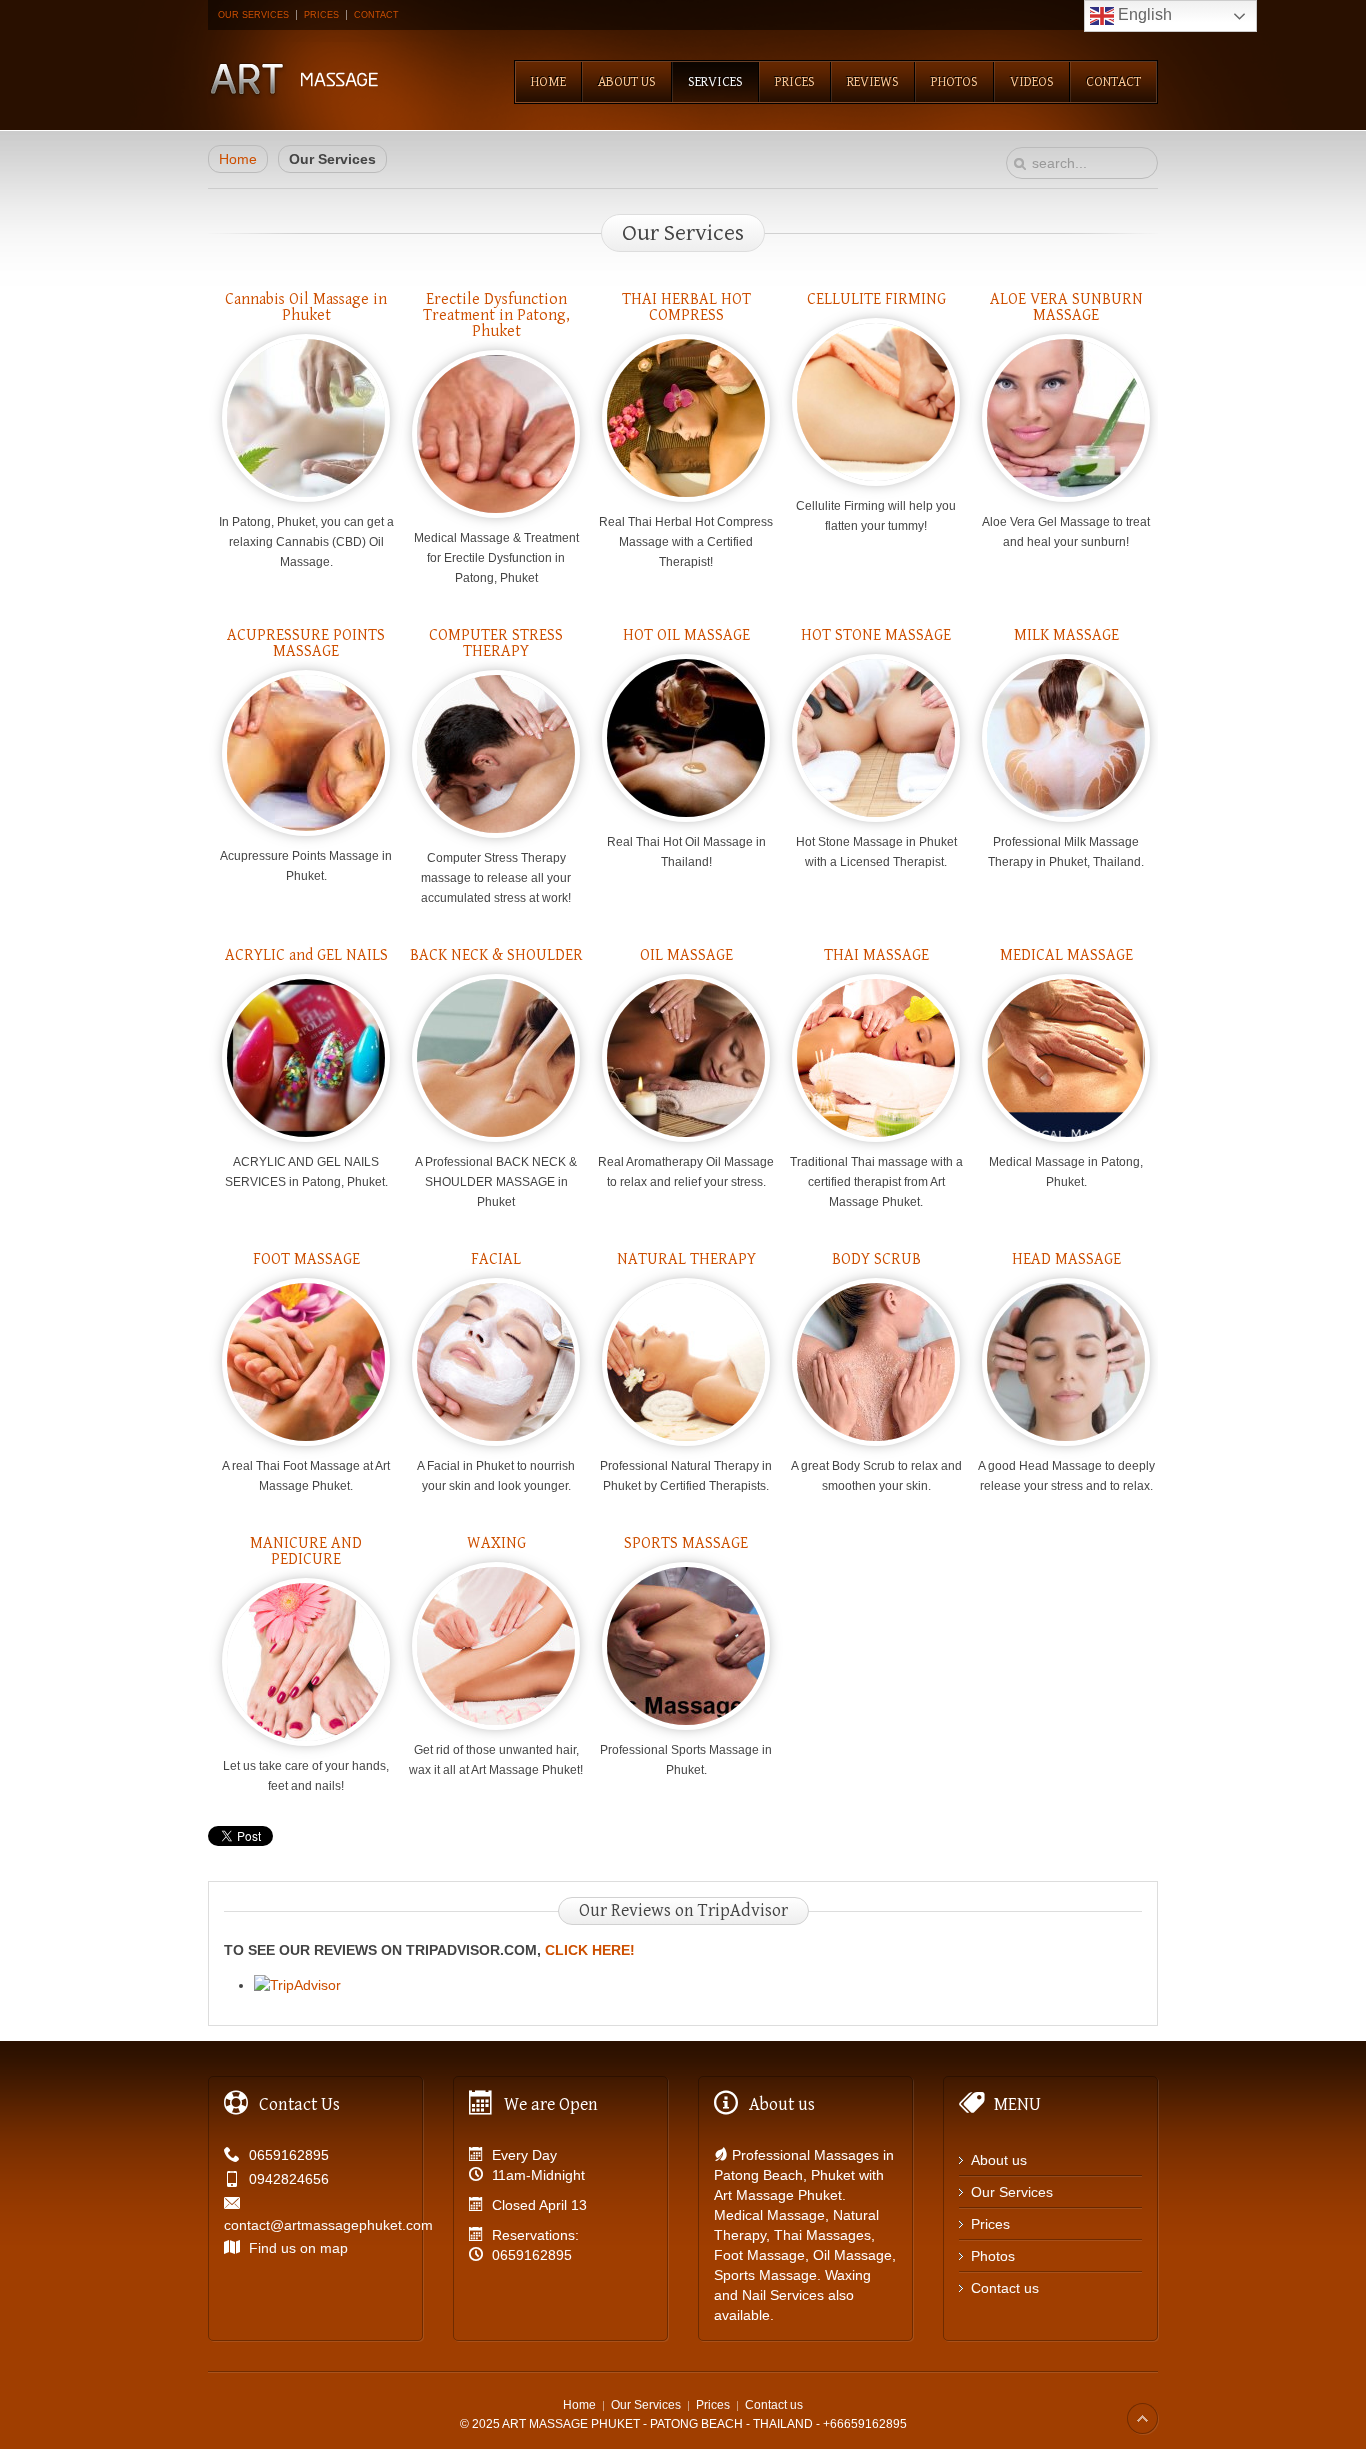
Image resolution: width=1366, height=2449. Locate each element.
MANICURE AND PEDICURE (306, 1551)
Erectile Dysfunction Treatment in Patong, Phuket (496, 315)
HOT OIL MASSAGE (686, 635)
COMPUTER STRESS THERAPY (496, 643)
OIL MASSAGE (686, 955)
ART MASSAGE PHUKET (571, 2424)
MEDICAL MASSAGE (1066, 955)
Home (238, 159)
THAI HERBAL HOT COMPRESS (686, 307)
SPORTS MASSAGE (686, 1543)
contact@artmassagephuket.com (328, 2225)
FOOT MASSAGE (306, 1259)
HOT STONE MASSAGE (876, 635)
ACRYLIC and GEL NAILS (306, 955)
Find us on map (298, 2248)
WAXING (496, 1543)
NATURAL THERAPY (686, 1259)
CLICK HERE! (590, 1950)
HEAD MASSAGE (1066, 1259)
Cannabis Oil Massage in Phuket (306, 307)
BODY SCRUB (876, 1259)
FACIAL (496, 1259)
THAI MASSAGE (876, 955)
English (1143, 14)
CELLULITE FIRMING (876, 299)
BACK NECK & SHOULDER (496, 955)
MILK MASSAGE (1066, 635)
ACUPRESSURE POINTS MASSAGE (306, 643)
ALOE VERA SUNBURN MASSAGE (1066, 307)
